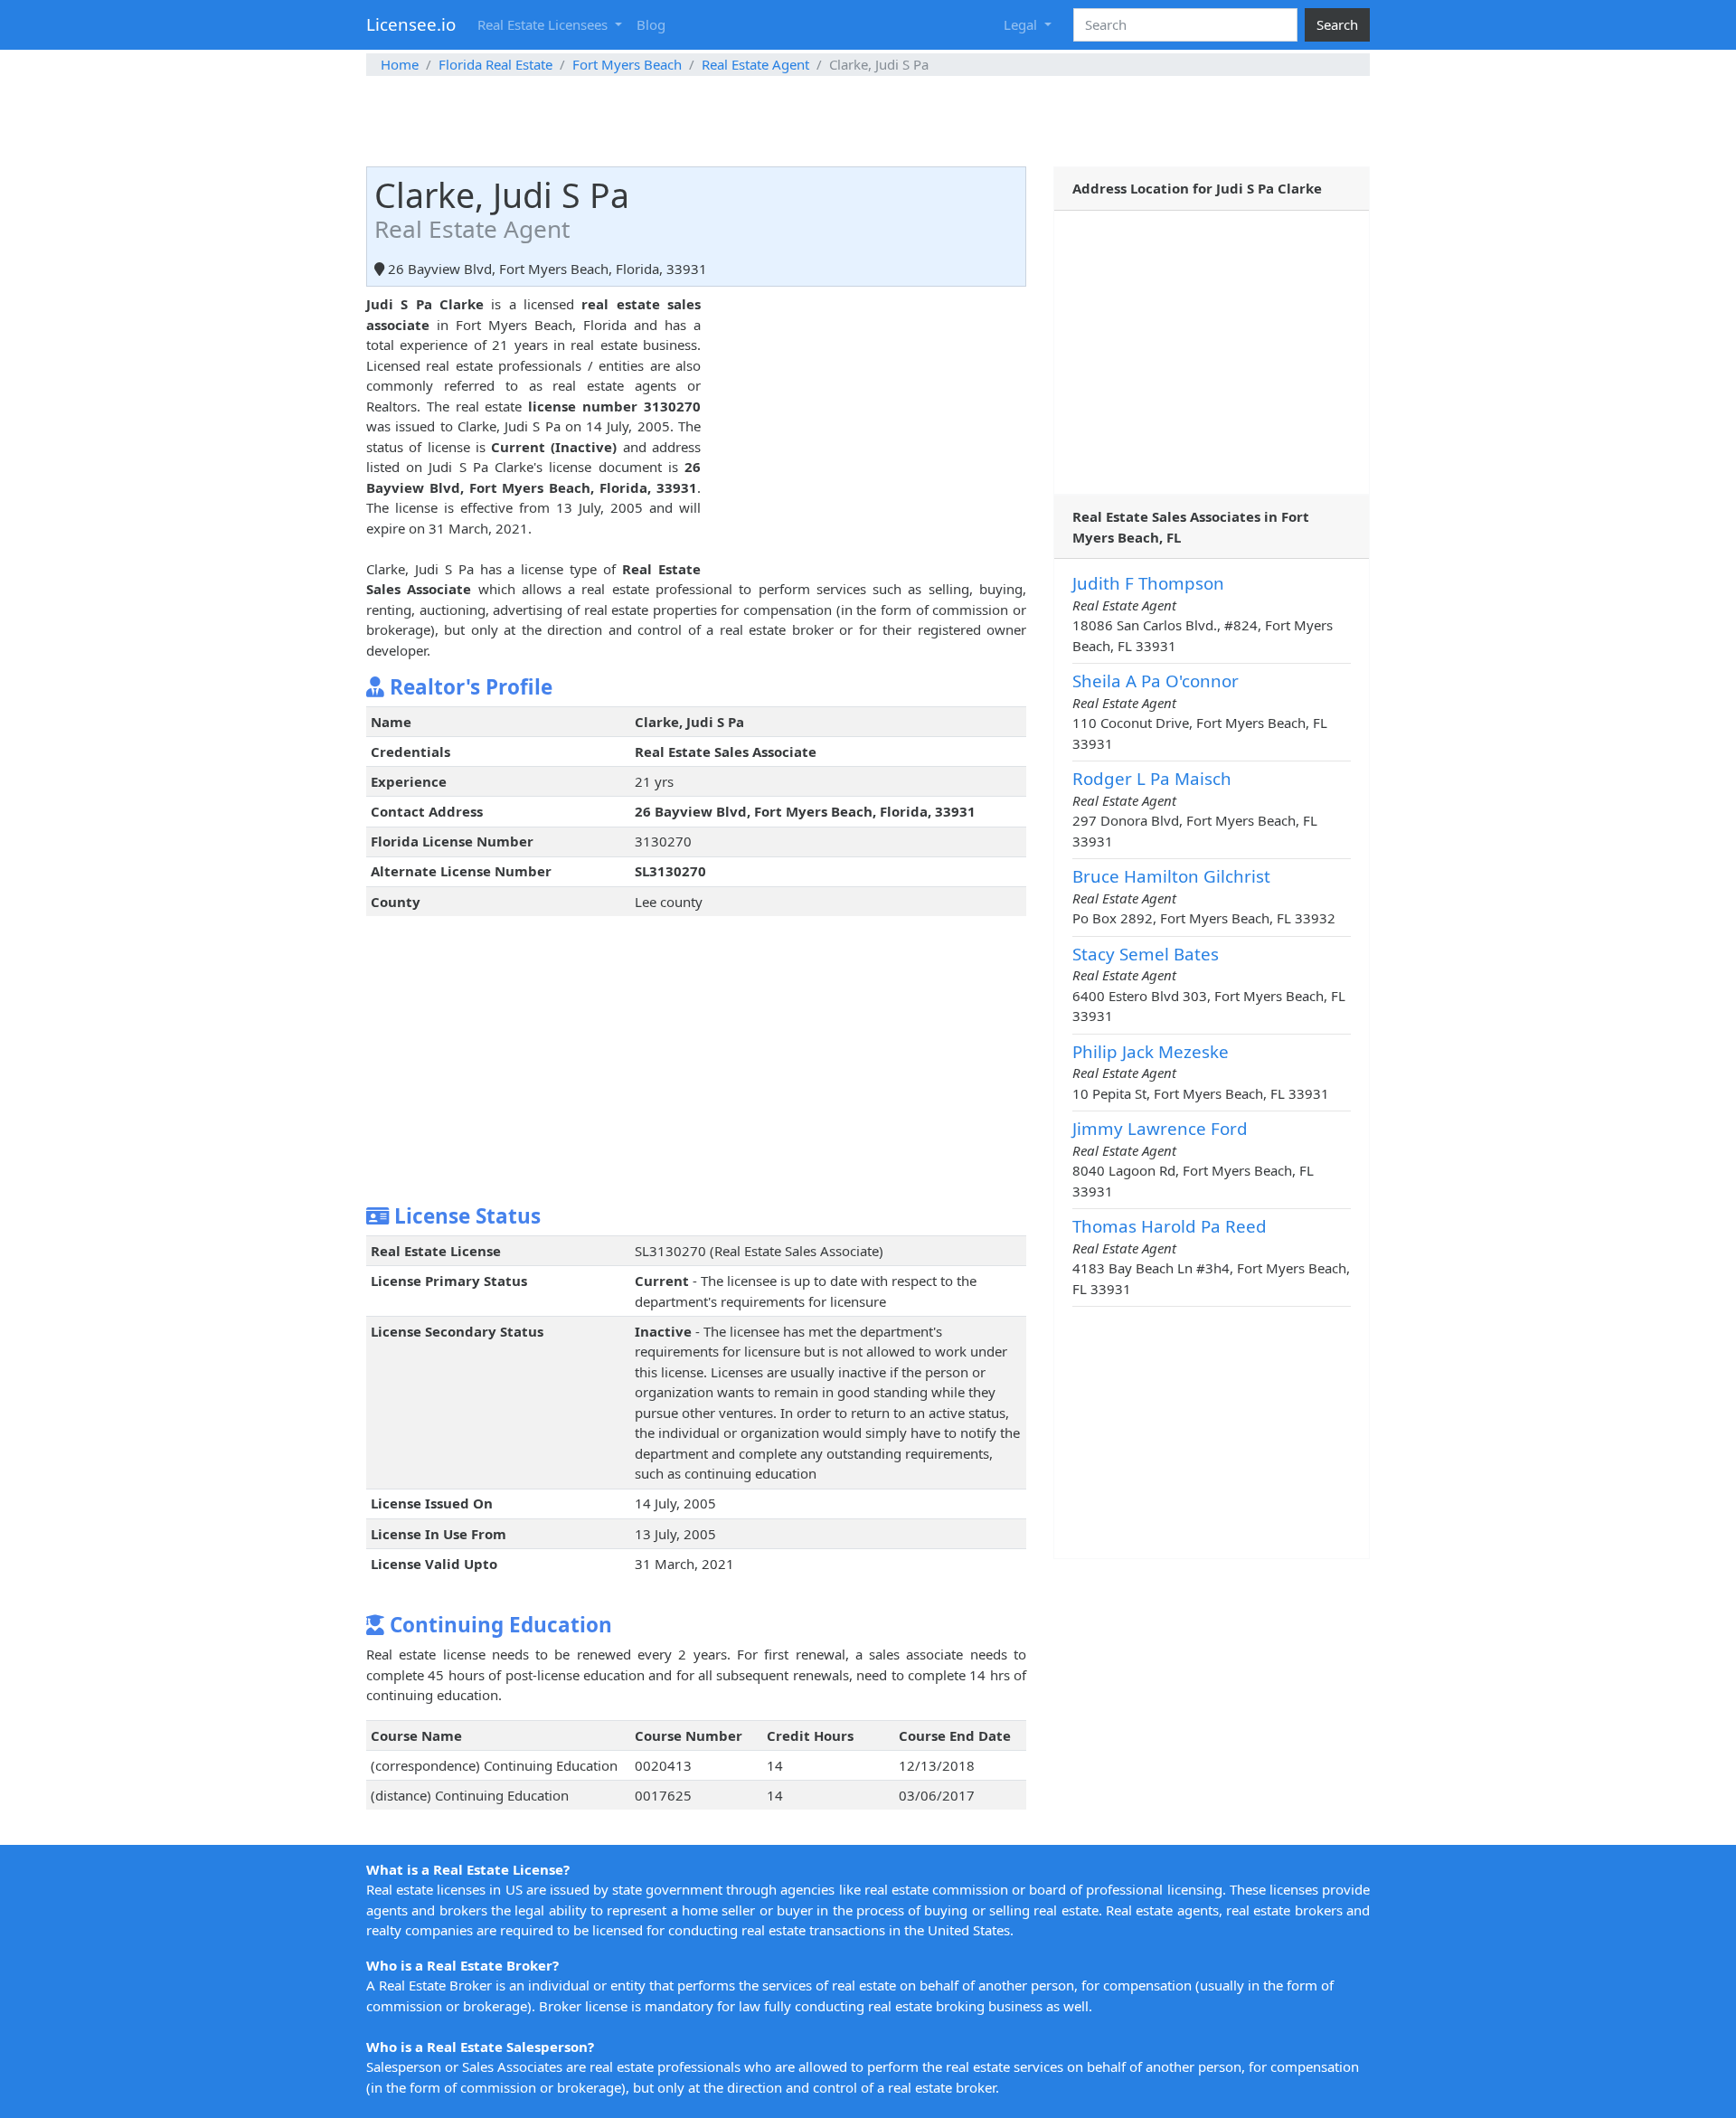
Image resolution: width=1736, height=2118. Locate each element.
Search (1337, 24)
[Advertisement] (868, 121)
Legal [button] (1022, 24)
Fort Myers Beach (627, 64)
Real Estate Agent (755, 64)
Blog (651, 24)
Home (400, 64)
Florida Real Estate (495, 64)
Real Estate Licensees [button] (544, 24)
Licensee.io (411, 24)
